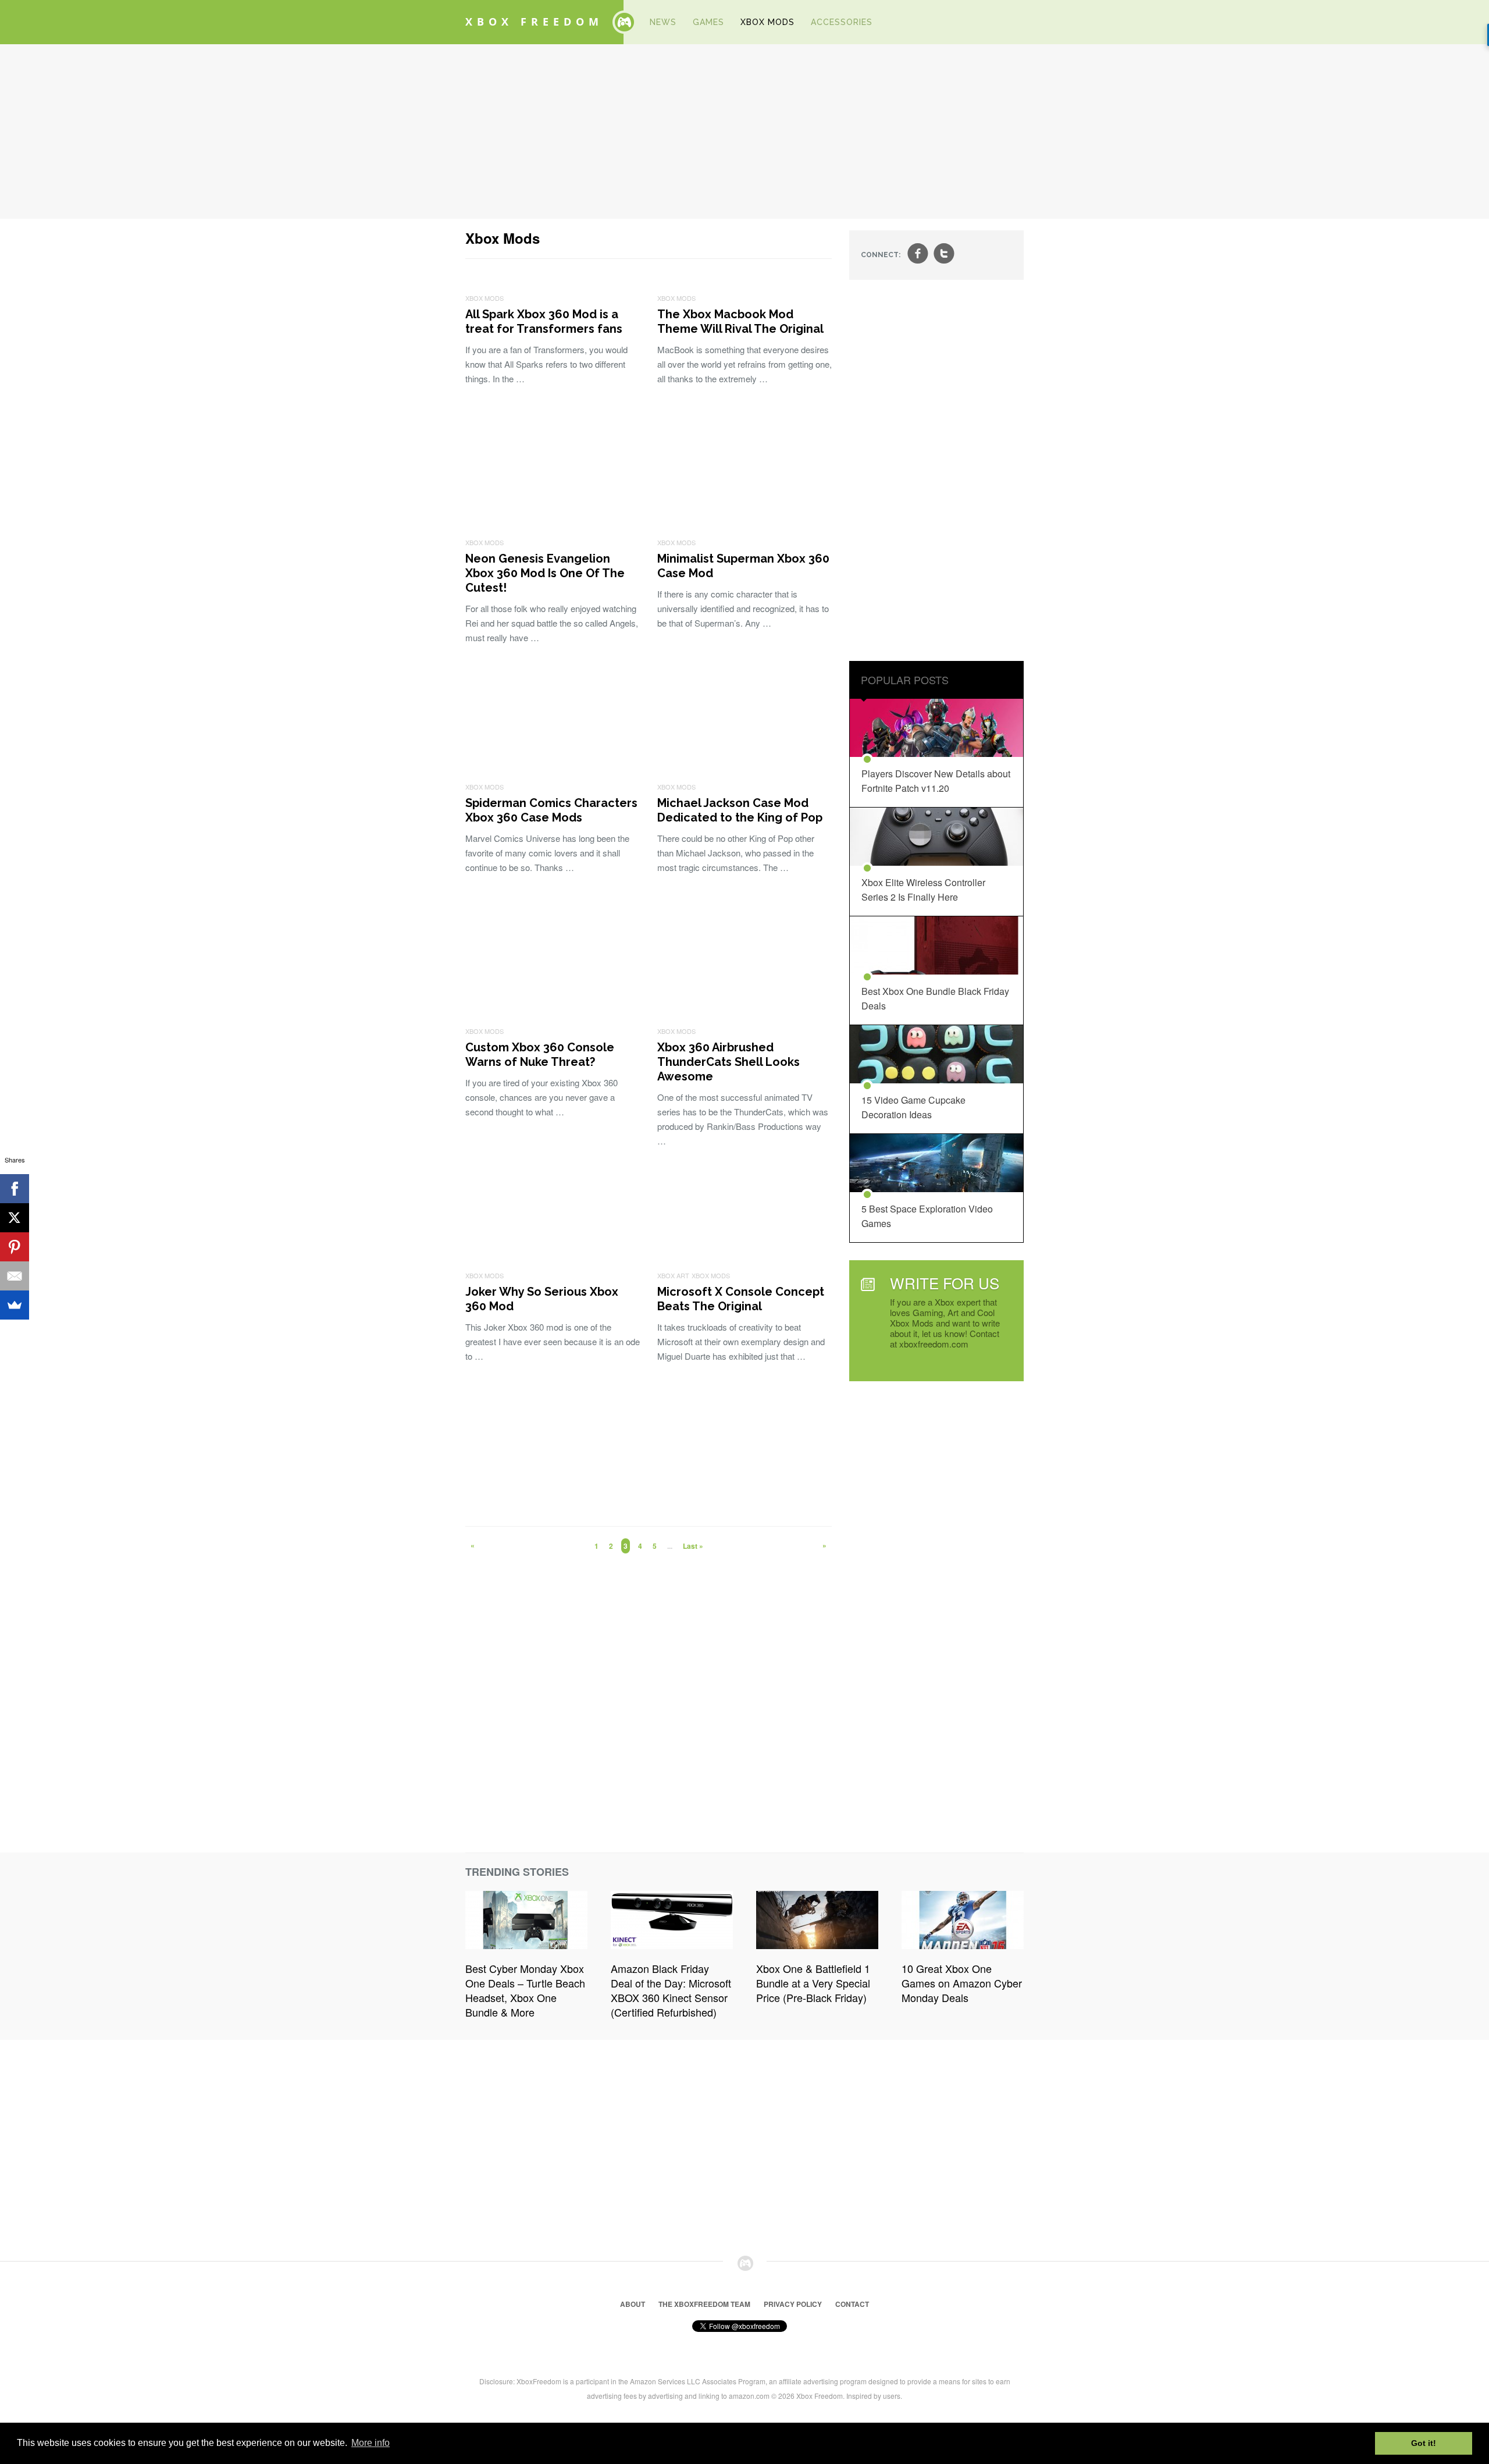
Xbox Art (673, 1275)
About (633, 2304)
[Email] (15, 1276)
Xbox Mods (767, 22)
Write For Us (945, 1283)
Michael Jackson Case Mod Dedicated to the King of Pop (740, 810)
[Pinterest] (15, 1247)
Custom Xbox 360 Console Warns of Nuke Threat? (540, 1055)
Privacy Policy (793, 2304)
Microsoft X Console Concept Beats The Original (741, 1299)
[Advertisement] (744, 131)
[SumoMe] (15, 1305)
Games (708, 22)
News (663, 22)
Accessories (842, 22)
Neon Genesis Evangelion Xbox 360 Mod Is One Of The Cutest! (545, 573)
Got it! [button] (1424, 2443)
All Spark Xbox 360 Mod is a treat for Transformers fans (544, 321)
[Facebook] (15, 1189)
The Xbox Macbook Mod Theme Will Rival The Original (740, 321)
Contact (852, 2304)
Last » (693, 1546)
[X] (15, 1218)
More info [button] (371, 2443)
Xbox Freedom (534, 22)
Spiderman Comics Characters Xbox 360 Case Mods (551, 810)
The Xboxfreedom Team (704, 2304)
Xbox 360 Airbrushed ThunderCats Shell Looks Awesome (729, 1062)
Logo (624, 22)
